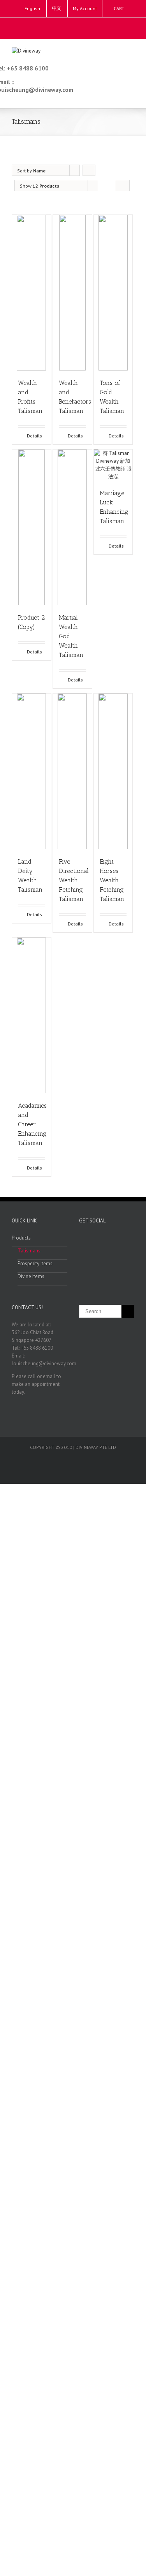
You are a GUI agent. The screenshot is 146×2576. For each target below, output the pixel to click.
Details (34, 436)
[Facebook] (71, 25)
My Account (85, 8)
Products (21, 1238)
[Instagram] (83, 25)
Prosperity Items (35, 1263)
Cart (119, 8)
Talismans (29, 1251)
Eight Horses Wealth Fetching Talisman (112, 880)
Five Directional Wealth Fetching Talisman (74, 880)
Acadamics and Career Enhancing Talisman (32, 1124)
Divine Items (31, 1276)
